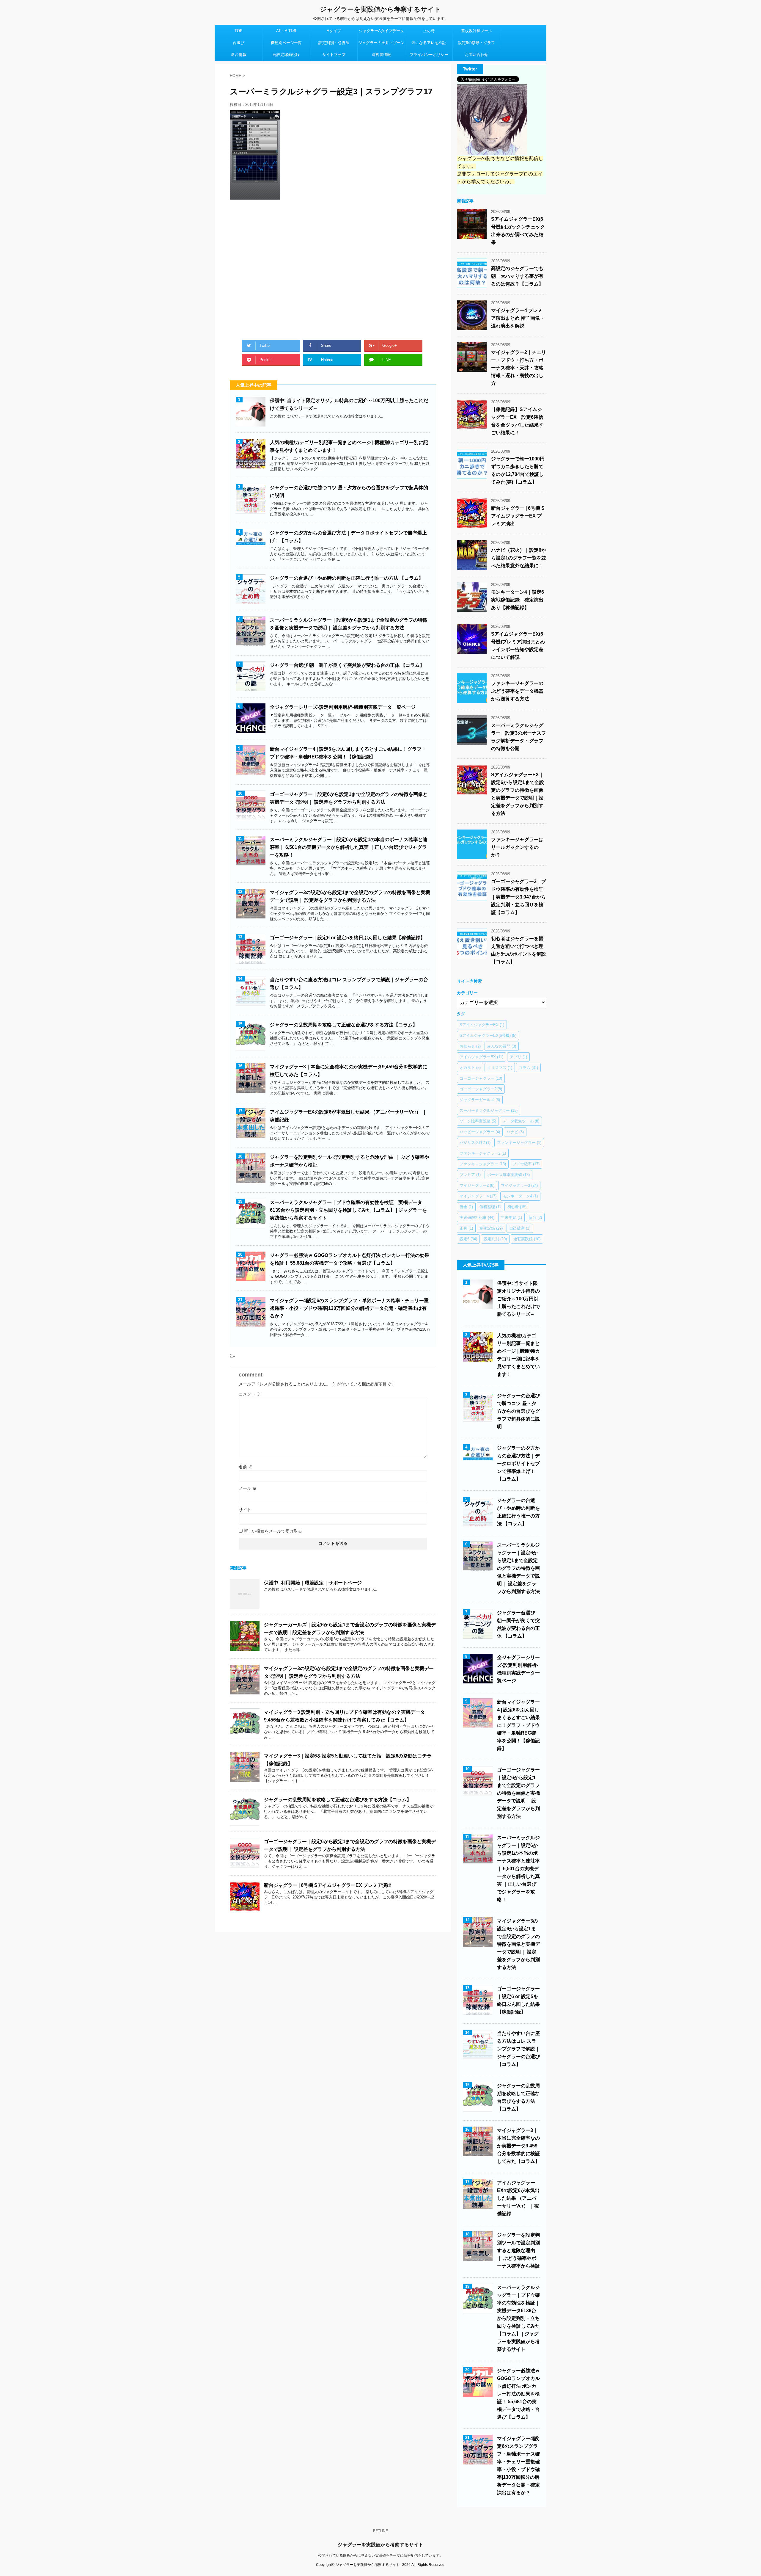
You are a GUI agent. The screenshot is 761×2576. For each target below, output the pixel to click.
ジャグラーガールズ (480, 1100)
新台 (535, 1218)
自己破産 (520, 1228)
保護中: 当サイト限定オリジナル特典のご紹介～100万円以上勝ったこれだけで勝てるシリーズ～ (518, 1299)
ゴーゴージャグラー (481, 1078)
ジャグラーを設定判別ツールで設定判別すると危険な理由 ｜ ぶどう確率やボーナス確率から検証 (518, 2250)
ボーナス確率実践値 (508, 1175)
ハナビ (515, 1132)
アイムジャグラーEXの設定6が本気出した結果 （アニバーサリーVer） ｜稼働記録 (518, 2198)
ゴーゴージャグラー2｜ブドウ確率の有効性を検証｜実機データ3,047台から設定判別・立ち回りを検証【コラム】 (519, 897)
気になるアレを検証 (429, 43)
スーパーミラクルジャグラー (489, 1110)
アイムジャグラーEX (481, 1057)
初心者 (517, 1207)
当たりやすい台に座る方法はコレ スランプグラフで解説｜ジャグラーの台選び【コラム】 (518, 2049)
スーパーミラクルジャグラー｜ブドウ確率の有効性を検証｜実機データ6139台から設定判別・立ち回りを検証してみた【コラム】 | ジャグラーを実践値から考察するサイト (348, 1210)
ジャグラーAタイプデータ (381, 31)
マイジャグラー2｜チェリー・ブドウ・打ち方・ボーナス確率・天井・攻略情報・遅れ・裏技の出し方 (519, 368)
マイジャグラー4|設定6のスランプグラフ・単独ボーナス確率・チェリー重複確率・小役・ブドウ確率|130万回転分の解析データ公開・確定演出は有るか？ (349, 1308)
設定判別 (495, 1239)
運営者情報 (381, 55)
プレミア (470, 1175)
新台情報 (239, 55)
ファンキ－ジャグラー (483, 1164)
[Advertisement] (333, 267)
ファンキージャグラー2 (483, 1153)
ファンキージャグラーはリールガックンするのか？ (517, 847)
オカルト (470, 1068)
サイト (245, 1510)
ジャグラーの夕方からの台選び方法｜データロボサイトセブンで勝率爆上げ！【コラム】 (518, 1463)
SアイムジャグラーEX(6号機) (488, 1035)
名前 (246, 1467)
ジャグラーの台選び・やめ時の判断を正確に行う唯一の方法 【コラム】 (347, 578)
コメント (250, 1394)
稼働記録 (491, 1228)
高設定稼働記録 (286, 55)
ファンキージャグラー (519, 1143)
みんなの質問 (502, 1046)
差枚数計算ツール (477, 31)
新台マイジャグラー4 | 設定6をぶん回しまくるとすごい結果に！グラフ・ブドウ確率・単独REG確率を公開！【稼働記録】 (518, 1725)
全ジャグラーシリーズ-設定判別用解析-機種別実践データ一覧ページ (343, 707)
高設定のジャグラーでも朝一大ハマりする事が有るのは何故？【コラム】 (517, 276)
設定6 (468, 1239)
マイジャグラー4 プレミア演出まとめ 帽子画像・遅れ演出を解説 (518, 318)
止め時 (429, 31)
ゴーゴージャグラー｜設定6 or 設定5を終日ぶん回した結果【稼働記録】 (348, 938)
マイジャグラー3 (519, 1185)
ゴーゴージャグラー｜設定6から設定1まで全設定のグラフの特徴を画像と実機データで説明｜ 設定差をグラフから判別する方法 (518, 1793)
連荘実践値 (527, 1239)
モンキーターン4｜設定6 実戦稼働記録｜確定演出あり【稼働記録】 (518, 600)
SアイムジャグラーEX (482, 1025)
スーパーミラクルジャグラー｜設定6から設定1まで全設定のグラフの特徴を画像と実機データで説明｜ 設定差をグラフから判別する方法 (518, 1568)
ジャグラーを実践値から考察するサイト (380, 9)
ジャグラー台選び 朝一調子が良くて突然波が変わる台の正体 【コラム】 (347, 665)
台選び (239, 43)
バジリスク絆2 (475, 1143)
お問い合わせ (477, 55)
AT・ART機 (286, 31)
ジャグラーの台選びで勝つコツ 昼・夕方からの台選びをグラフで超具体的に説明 (518, 1411)
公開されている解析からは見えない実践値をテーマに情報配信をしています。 (380, 2555)
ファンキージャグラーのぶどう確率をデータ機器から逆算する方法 (517, 691)
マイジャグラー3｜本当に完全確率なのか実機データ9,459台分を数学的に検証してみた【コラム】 (518, 2146)
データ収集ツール (521, 1121)
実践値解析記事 (477, 1218)
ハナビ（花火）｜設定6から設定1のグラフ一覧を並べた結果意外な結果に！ (519, 558)
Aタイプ (334, 31)
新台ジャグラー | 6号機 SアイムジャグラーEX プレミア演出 (328, 1885)
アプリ (518, 1057)
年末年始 (511, 1218)
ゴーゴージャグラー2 (481, 1089)
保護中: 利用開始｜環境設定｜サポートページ (313, 1583)
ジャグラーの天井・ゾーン (381, 43)
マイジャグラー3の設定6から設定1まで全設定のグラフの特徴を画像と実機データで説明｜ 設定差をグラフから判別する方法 (518, 1944)
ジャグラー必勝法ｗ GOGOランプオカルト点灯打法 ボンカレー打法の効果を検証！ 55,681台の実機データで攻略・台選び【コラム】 (518, 2394)
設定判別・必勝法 (334, 43)
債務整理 (490, 1207)
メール (248, 1488)
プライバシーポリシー (429, 55)
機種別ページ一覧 (286, 43)
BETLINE (380, 2531)
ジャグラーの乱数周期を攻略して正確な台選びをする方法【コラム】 (344, 1025)
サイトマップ (334, 55)
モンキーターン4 (520, 1196)
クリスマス (500, 1068)
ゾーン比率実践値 (478, 1121)
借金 (466, 1207)
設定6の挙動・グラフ (477, 43)
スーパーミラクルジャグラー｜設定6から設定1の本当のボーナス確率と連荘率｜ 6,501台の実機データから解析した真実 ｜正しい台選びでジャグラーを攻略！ (349, 847)
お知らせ (470, 1046)
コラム (528, 1068)
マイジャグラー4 (478, 1196)
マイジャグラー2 (477, 1185)
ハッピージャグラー (480, 1132)
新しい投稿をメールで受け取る (273, 1531)
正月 (466, 1228)
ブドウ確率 (526, 1164)
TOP (239, 31)
